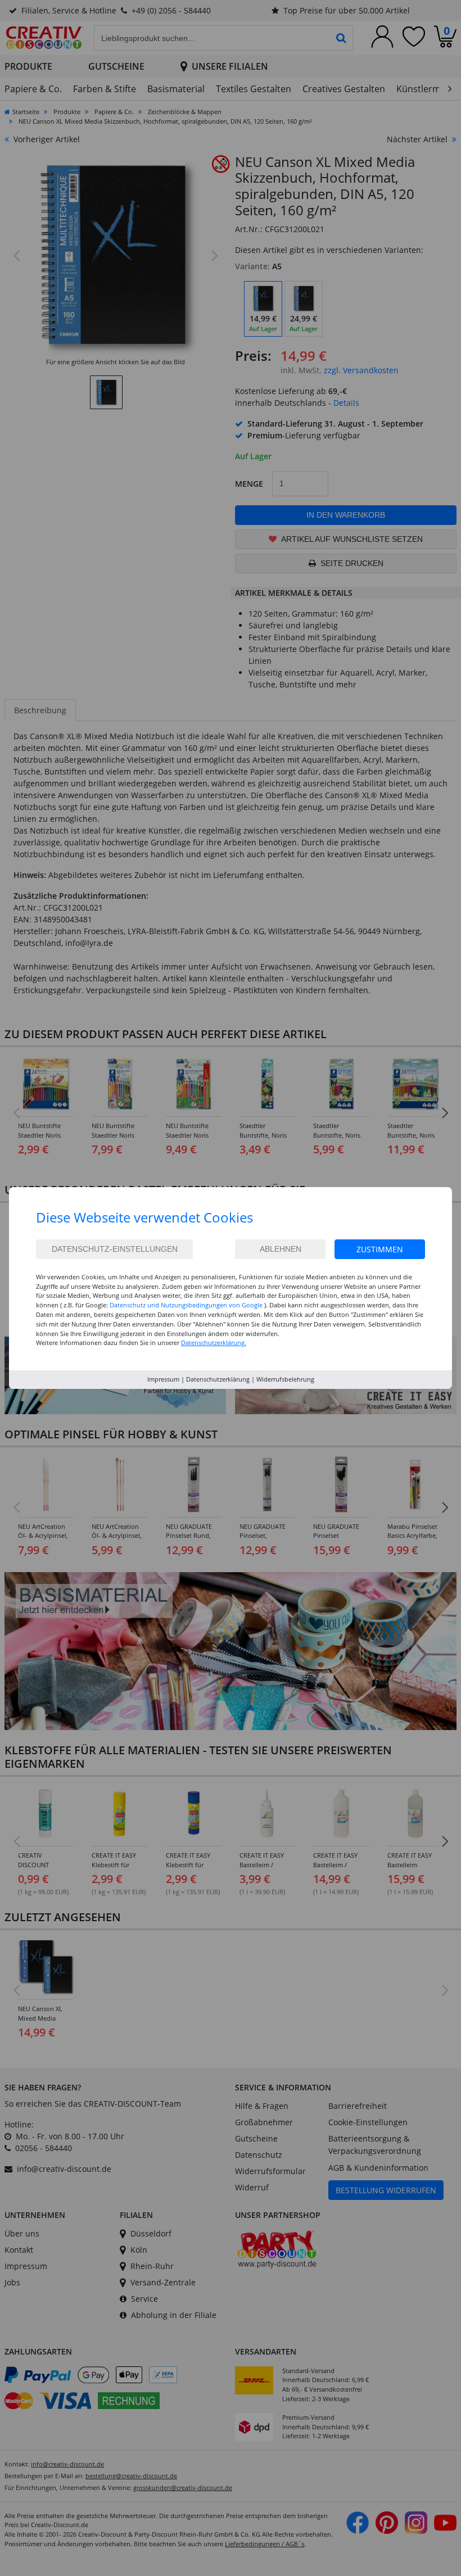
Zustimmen (380, 1249)
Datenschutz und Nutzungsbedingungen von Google (186, 1305)
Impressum (163, 1379)
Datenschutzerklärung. (214, 1343)
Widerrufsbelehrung (285, 1379)
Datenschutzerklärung (218, 1379)
